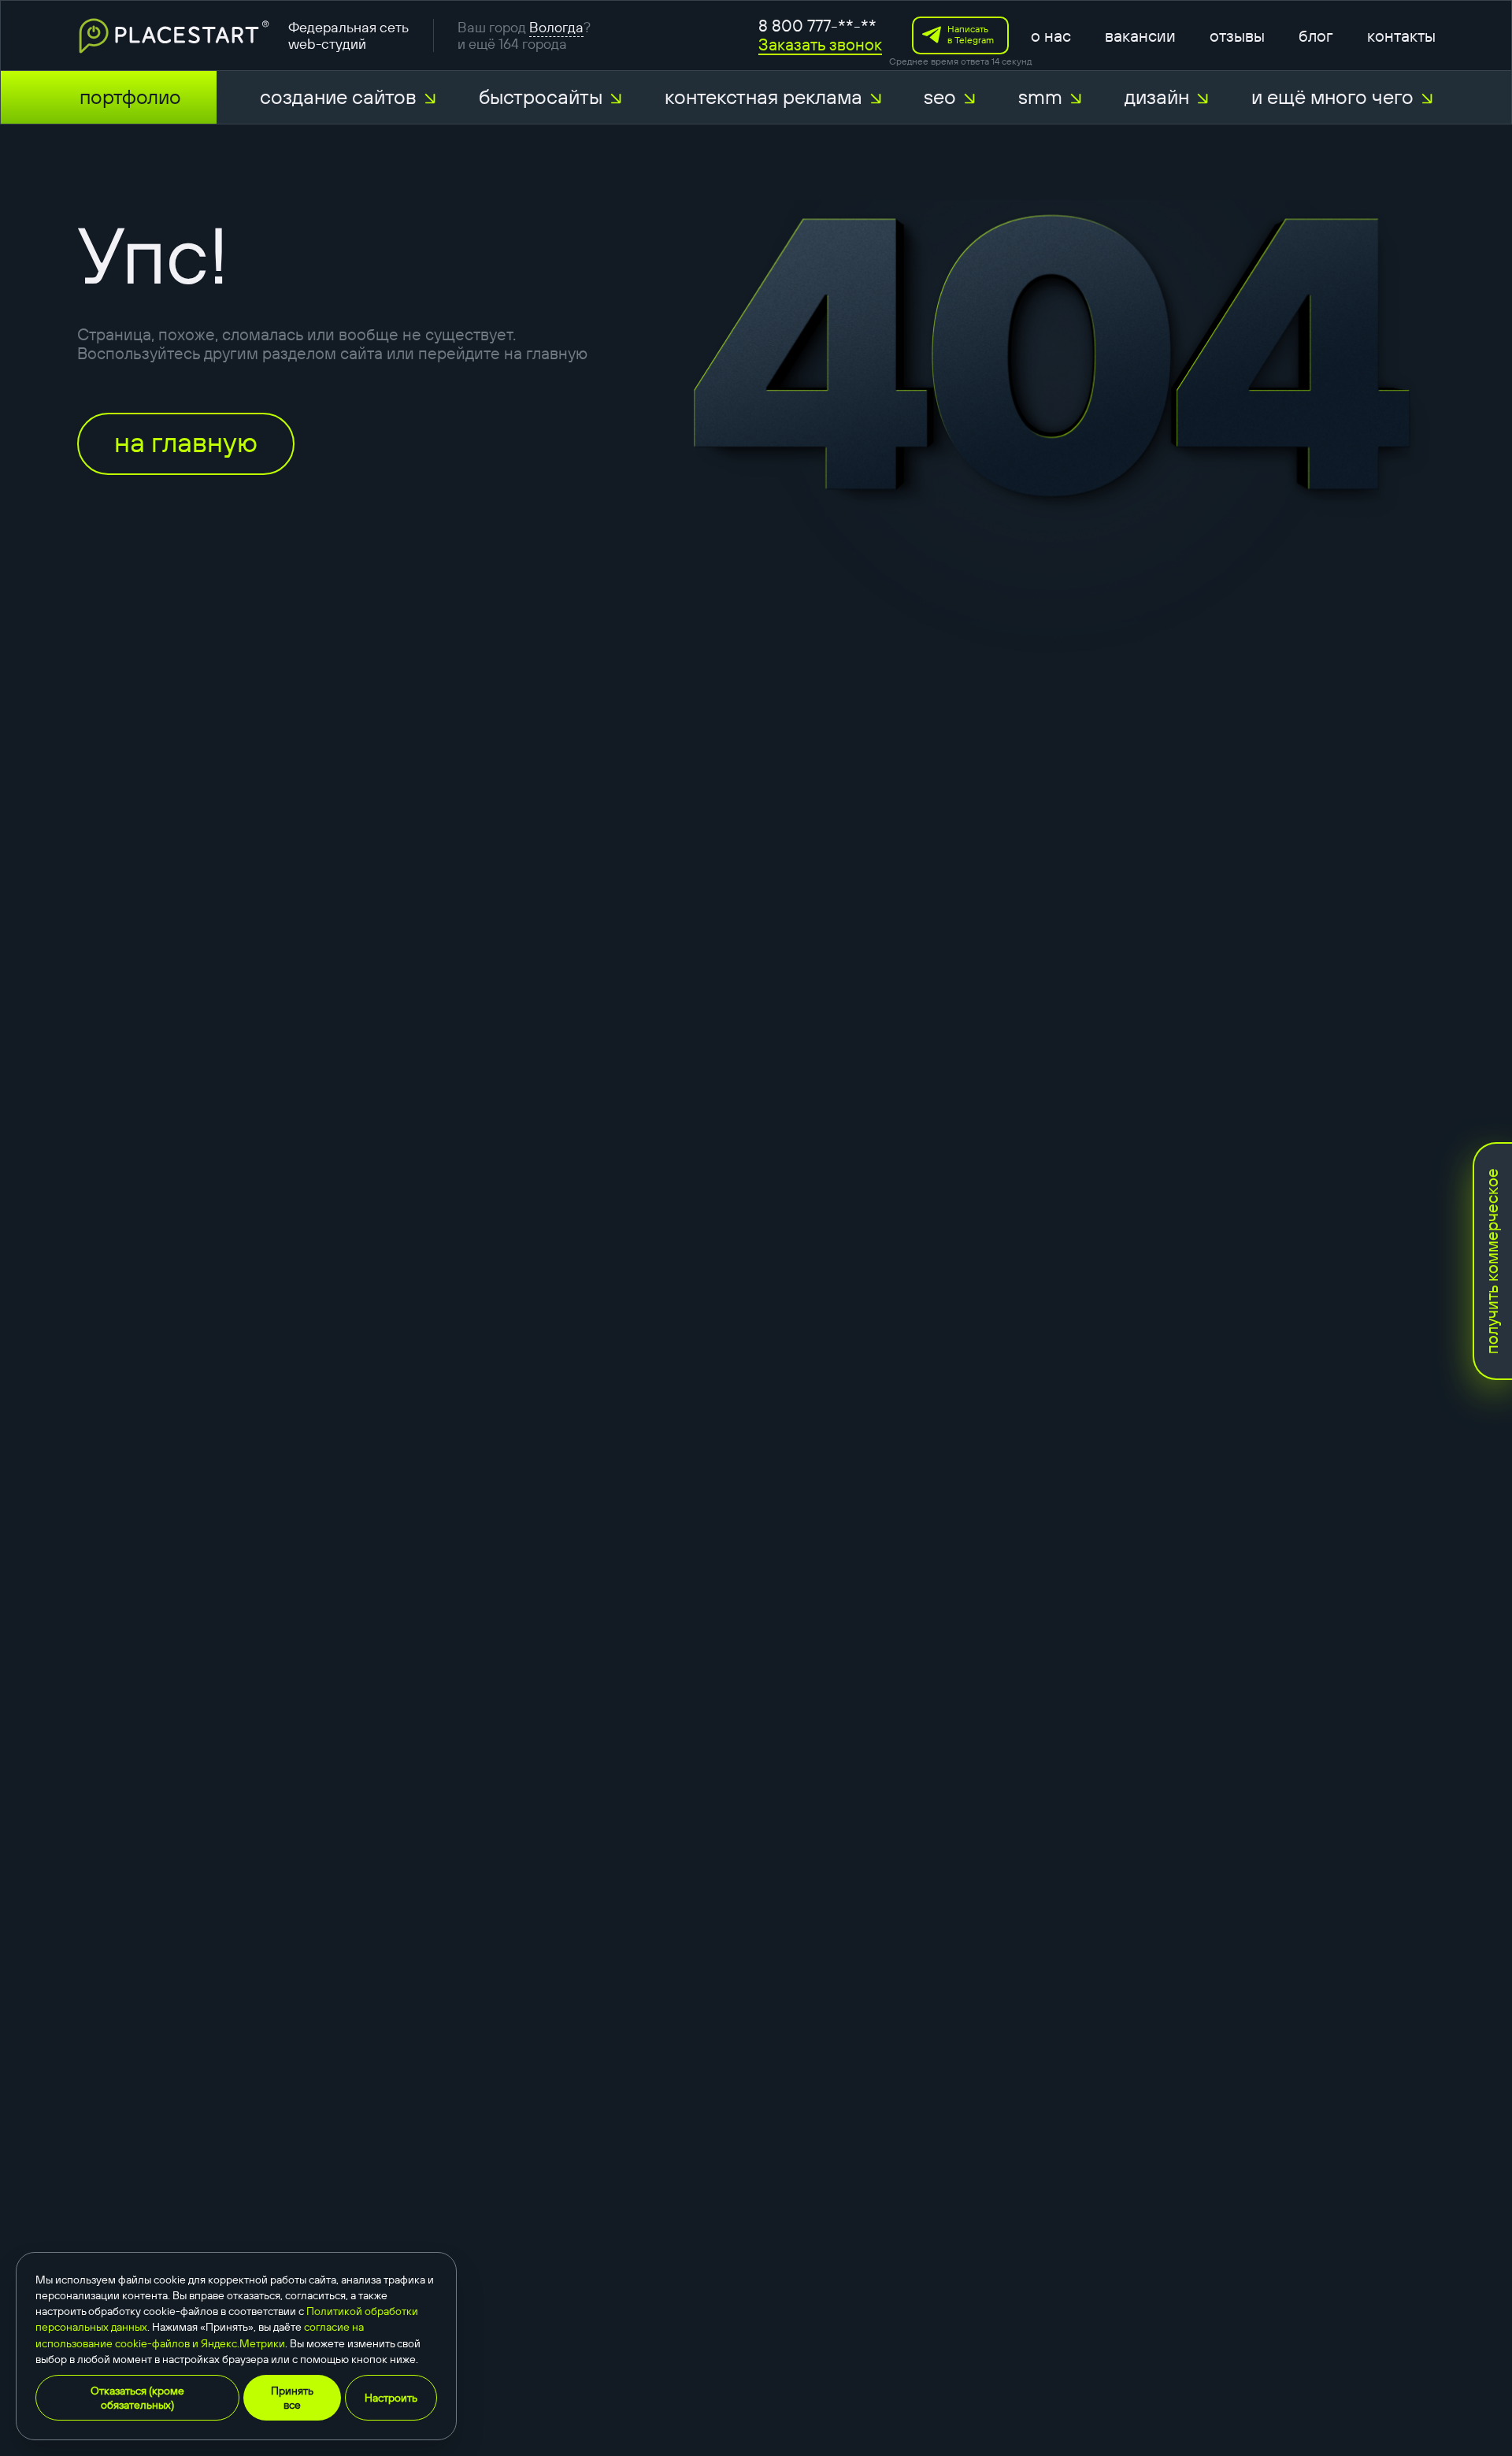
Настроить (391, 2398)
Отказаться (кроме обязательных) (137, 2398)
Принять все (292, 2398)
